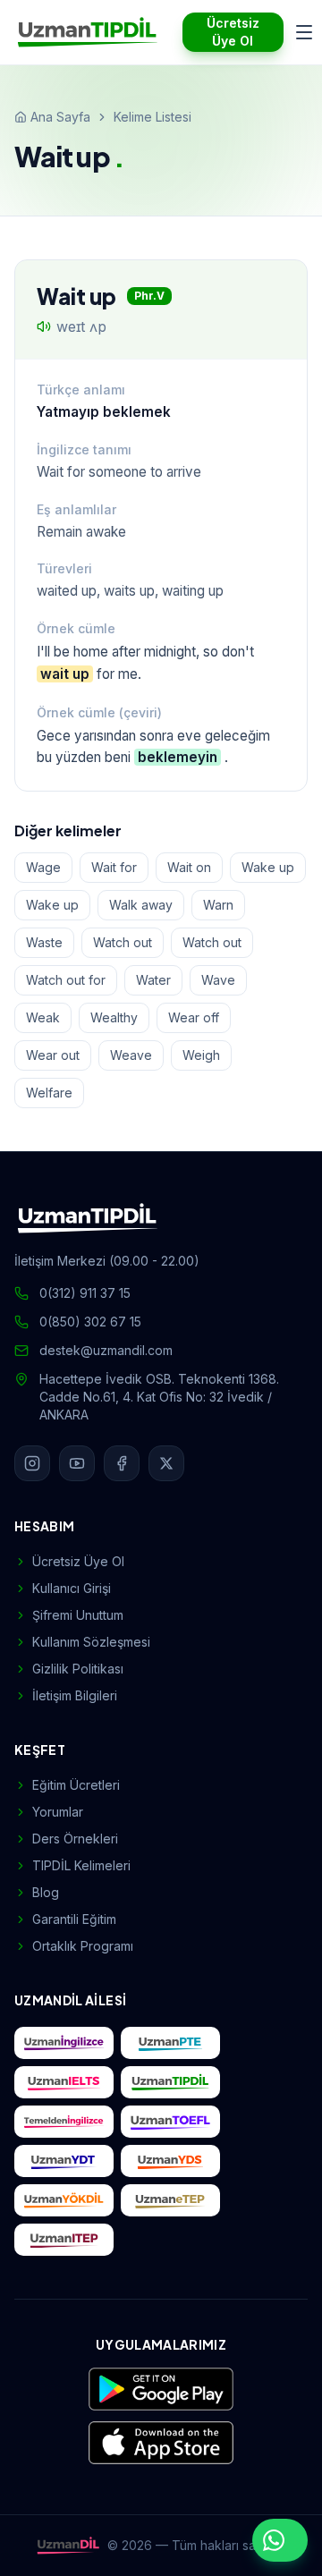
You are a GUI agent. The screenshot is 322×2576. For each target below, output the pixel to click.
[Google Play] (161, 2389)
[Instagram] (32, 1463)
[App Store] (161, 2443)
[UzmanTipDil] (88, 32)
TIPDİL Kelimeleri (81, 1865)
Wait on (189, 867)
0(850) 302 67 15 (90, 1322)
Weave (131, 1055)
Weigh (201, 1055)
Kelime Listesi (153, 117)
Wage (43, 867)
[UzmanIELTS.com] (64, 2082)
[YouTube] (77, 1463)
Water (153, 980)
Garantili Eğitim (74, 1919)
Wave (218, 980)
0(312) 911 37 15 (85, 1293)
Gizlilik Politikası (78, 1669)
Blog (46, 1892)
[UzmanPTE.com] (170, 2043)
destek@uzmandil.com (106, 1350)
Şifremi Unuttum (78, 1615)
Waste (44, 942)
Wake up (268, 867)
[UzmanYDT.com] (64, 2161)
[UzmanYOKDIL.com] (64, 2200)
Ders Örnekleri (75, 1839)
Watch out (123, 942)
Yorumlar (58, 1812)
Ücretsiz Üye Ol (233, 32)
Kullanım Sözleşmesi (91, 1642)
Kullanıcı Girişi (72, 1588)
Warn (218, 905)
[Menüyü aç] (304, 32)
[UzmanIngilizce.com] (64, 2043)
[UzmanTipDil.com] (170, 2082)
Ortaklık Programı (83, 1946)
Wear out (53, 1055)
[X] (166, 1463)
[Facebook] (122, 1463)
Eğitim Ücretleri (76, 1785)
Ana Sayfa (60, 117)
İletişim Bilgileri (75, 1695)
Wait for (114, 867)
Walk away (141, 905)
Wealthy (114, 1017)
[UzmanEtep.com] (170, 2200)
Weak (43, 1017)
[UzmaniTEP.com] (64, 2240)
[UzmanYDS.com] (170, 2161)
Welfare (49, 1093)
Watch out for (66, 980)
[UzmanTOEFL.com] (170, 2122)
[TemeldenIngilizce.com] (64, 2122)
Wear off (194, 1017)
